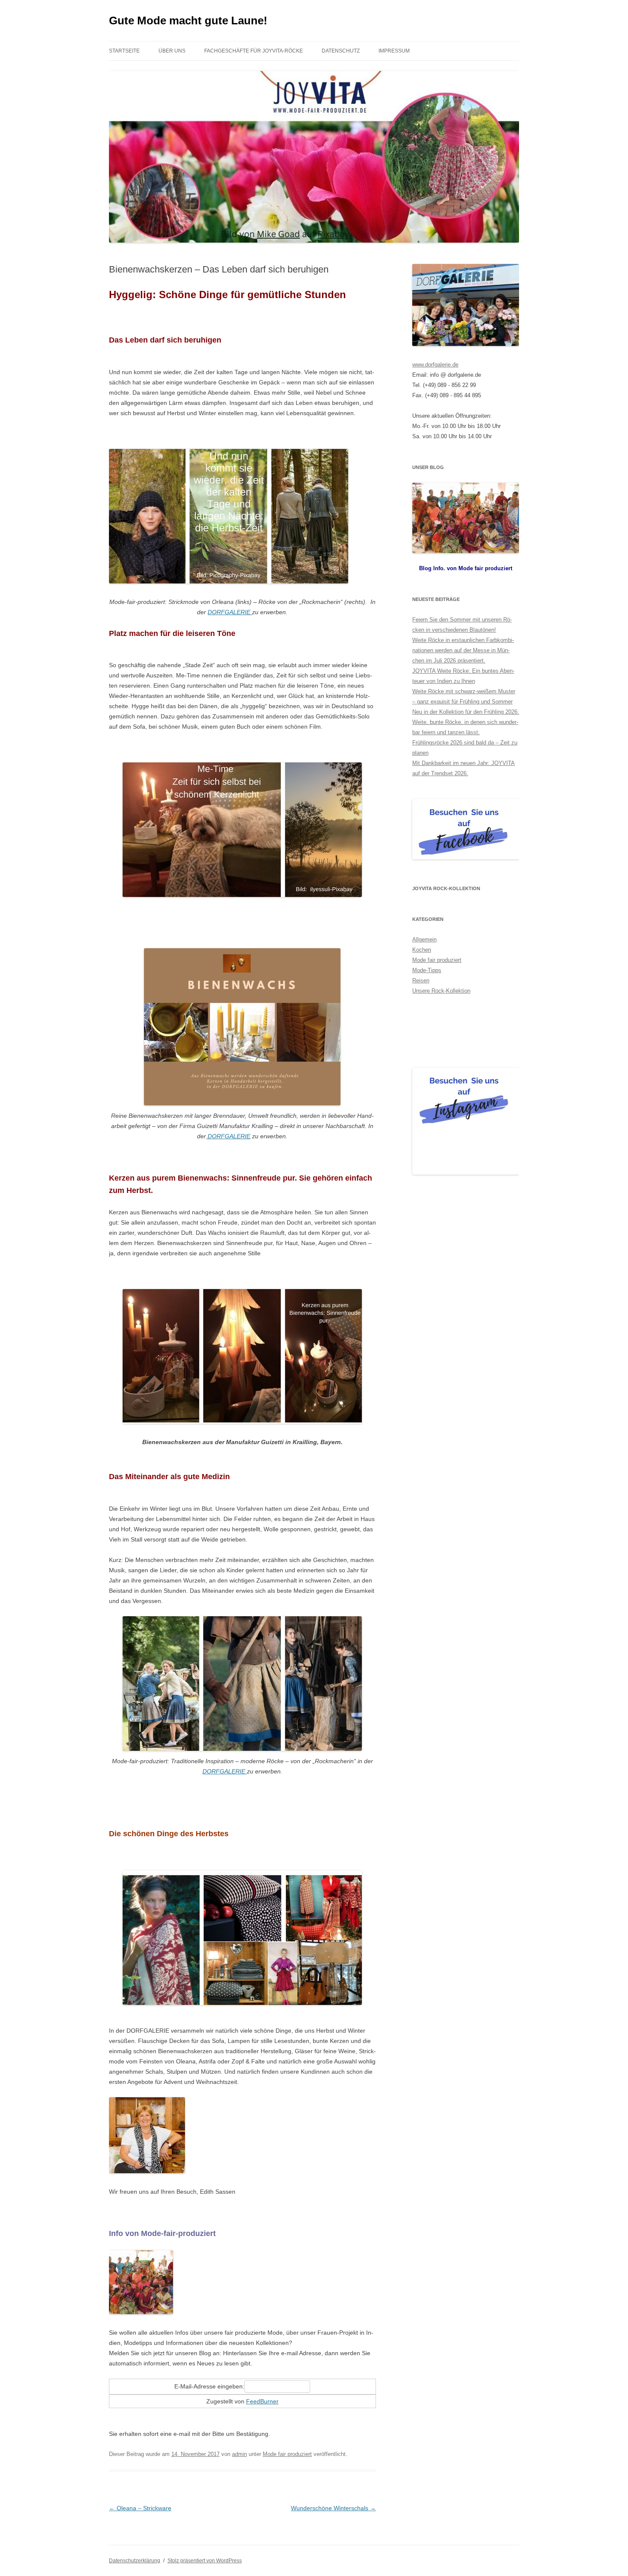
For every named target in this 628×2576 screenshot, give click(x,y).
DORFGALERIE (230, 612)
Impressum (394, 51)
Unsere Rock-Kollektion (441, 991)
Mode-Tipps (427, 970)
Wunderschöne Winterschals (333, 2508)
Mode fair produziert (287, 2454)
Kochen (422, 950)
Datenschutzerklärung (135, 2561)
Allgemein (424, 939)
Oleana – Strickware (140, 2508)
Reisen (421, 980)
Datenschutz (341, 51)
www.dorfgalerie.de (435, 365)
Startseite (124, 51)
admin (239, 2454)
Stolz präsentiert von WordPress (205, 2561)
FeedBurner (262, 2401)
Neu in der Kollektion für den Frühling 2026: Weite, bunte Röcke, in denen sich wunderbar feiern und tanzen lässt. (466, 722)
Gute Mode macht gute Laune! (188, 21)
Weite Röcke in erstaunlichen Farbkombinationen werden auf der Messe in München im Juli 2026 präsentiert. (463, 650)
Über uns (172, 51)
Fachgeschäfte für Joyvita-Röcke (254, 51)
